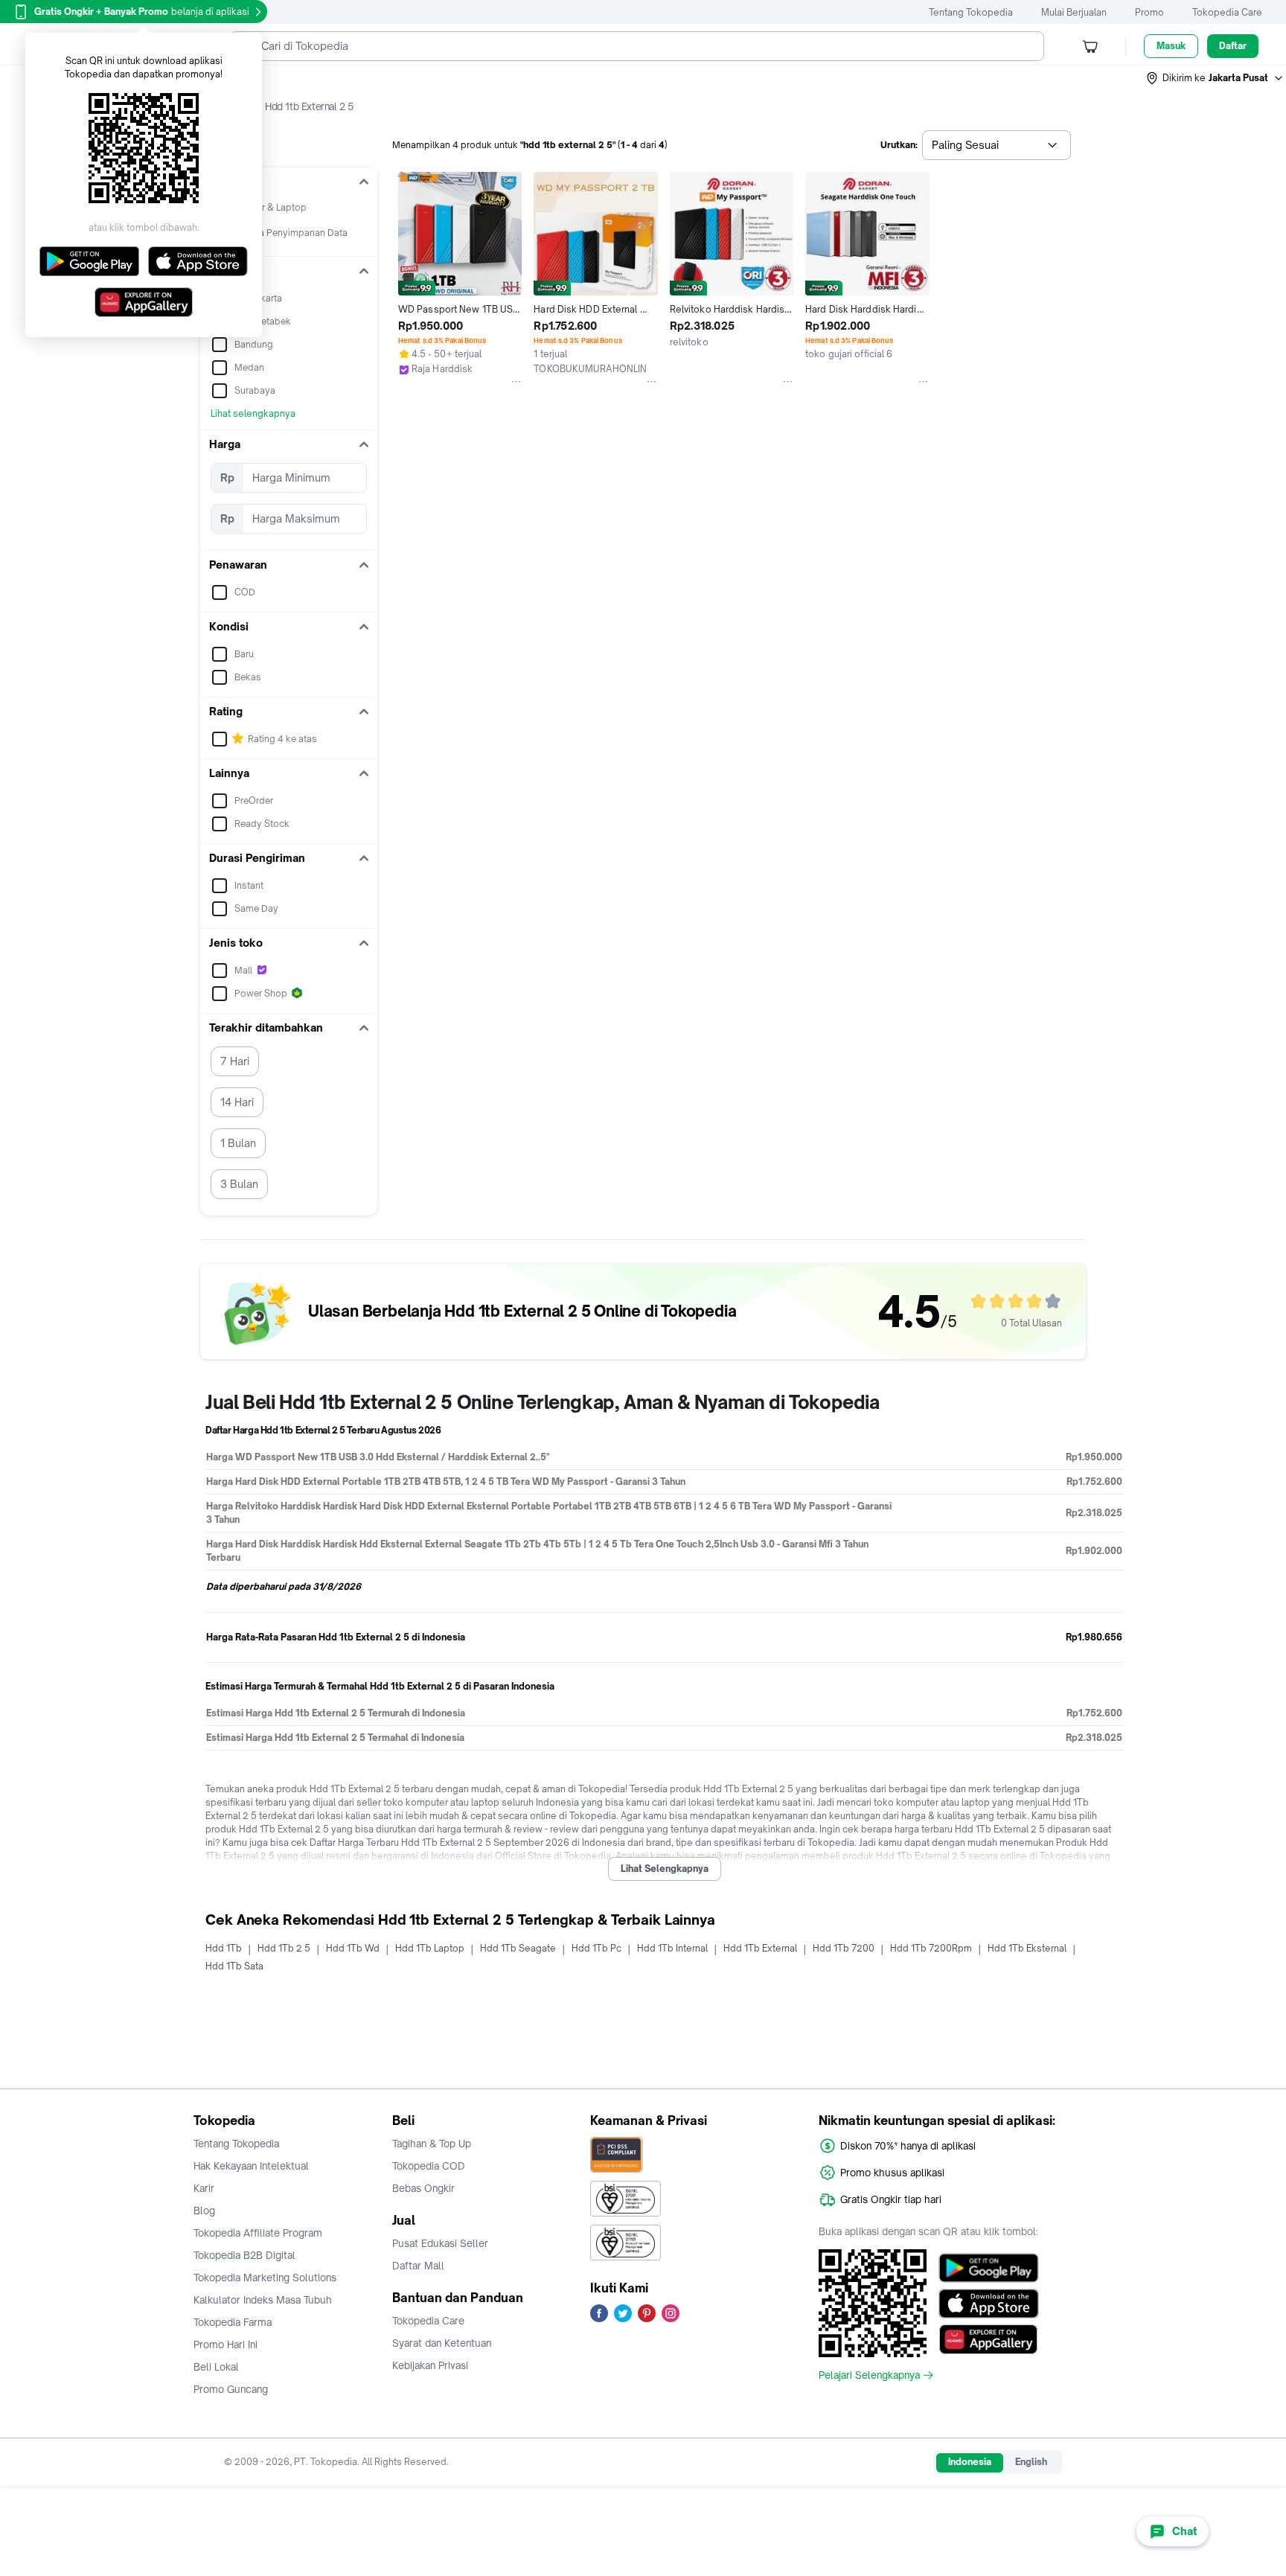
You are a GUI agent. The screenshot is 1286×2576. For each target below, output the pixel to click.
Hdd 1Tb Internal (672, 1948)
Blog (204, 2211)
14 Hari (237, 1102)
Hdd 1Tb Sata (234, 1966)
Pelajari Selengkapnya (869, 2375)
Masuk (1171, 46)
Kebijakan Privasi (430, 2365)
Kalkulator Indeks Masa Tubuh (263, 2300)
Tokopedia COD (429, 2166)
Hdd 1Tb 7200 (844, 1948)
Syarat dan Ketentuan (442, 2343)
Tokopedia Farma (233, 2322)
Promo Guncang (231, 2389)
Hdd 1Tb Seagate (518, 1948)
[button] (1215, 78)
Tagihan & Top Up (432, 2144)
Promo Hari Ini (225, 2345)
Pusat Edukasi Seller (440, 2243)
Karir (204, 2188)
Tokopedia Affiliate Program (258, 2233)
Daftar (1233, 46)
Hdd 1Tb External (760, 1948)
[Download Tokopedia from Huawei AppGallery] (989, 2339)
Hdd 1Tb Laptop (430, 1948)
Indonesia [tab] (970, 2462)
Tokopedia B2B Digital (244, 2255)
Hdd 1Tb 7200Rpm (931, 1948)
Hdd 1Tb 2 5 (284, 1948)
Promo (1149, 12)
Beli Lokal (216, 2367)
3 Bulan (239, 1184)
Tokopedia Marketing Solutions (265, 2278)
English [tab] (1031, 2462)
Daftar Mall (418, 2266)
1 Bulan (238, 1143)
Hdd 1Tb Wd (353, 1948)
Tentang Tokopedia (971, 12)
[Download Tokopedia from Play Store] (989, 2268)
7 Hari (235, 1061)
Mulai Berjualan (1074, 12)
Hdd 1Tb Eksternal (1027, 1948)
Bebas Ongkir (423, 2188)
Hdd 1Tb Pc (596, 1948)
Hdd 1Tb (224, 1948)
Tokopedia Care (1227, 12)
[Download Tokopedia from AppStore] (989, 2304)
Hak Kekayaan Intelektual (251, 2166)
